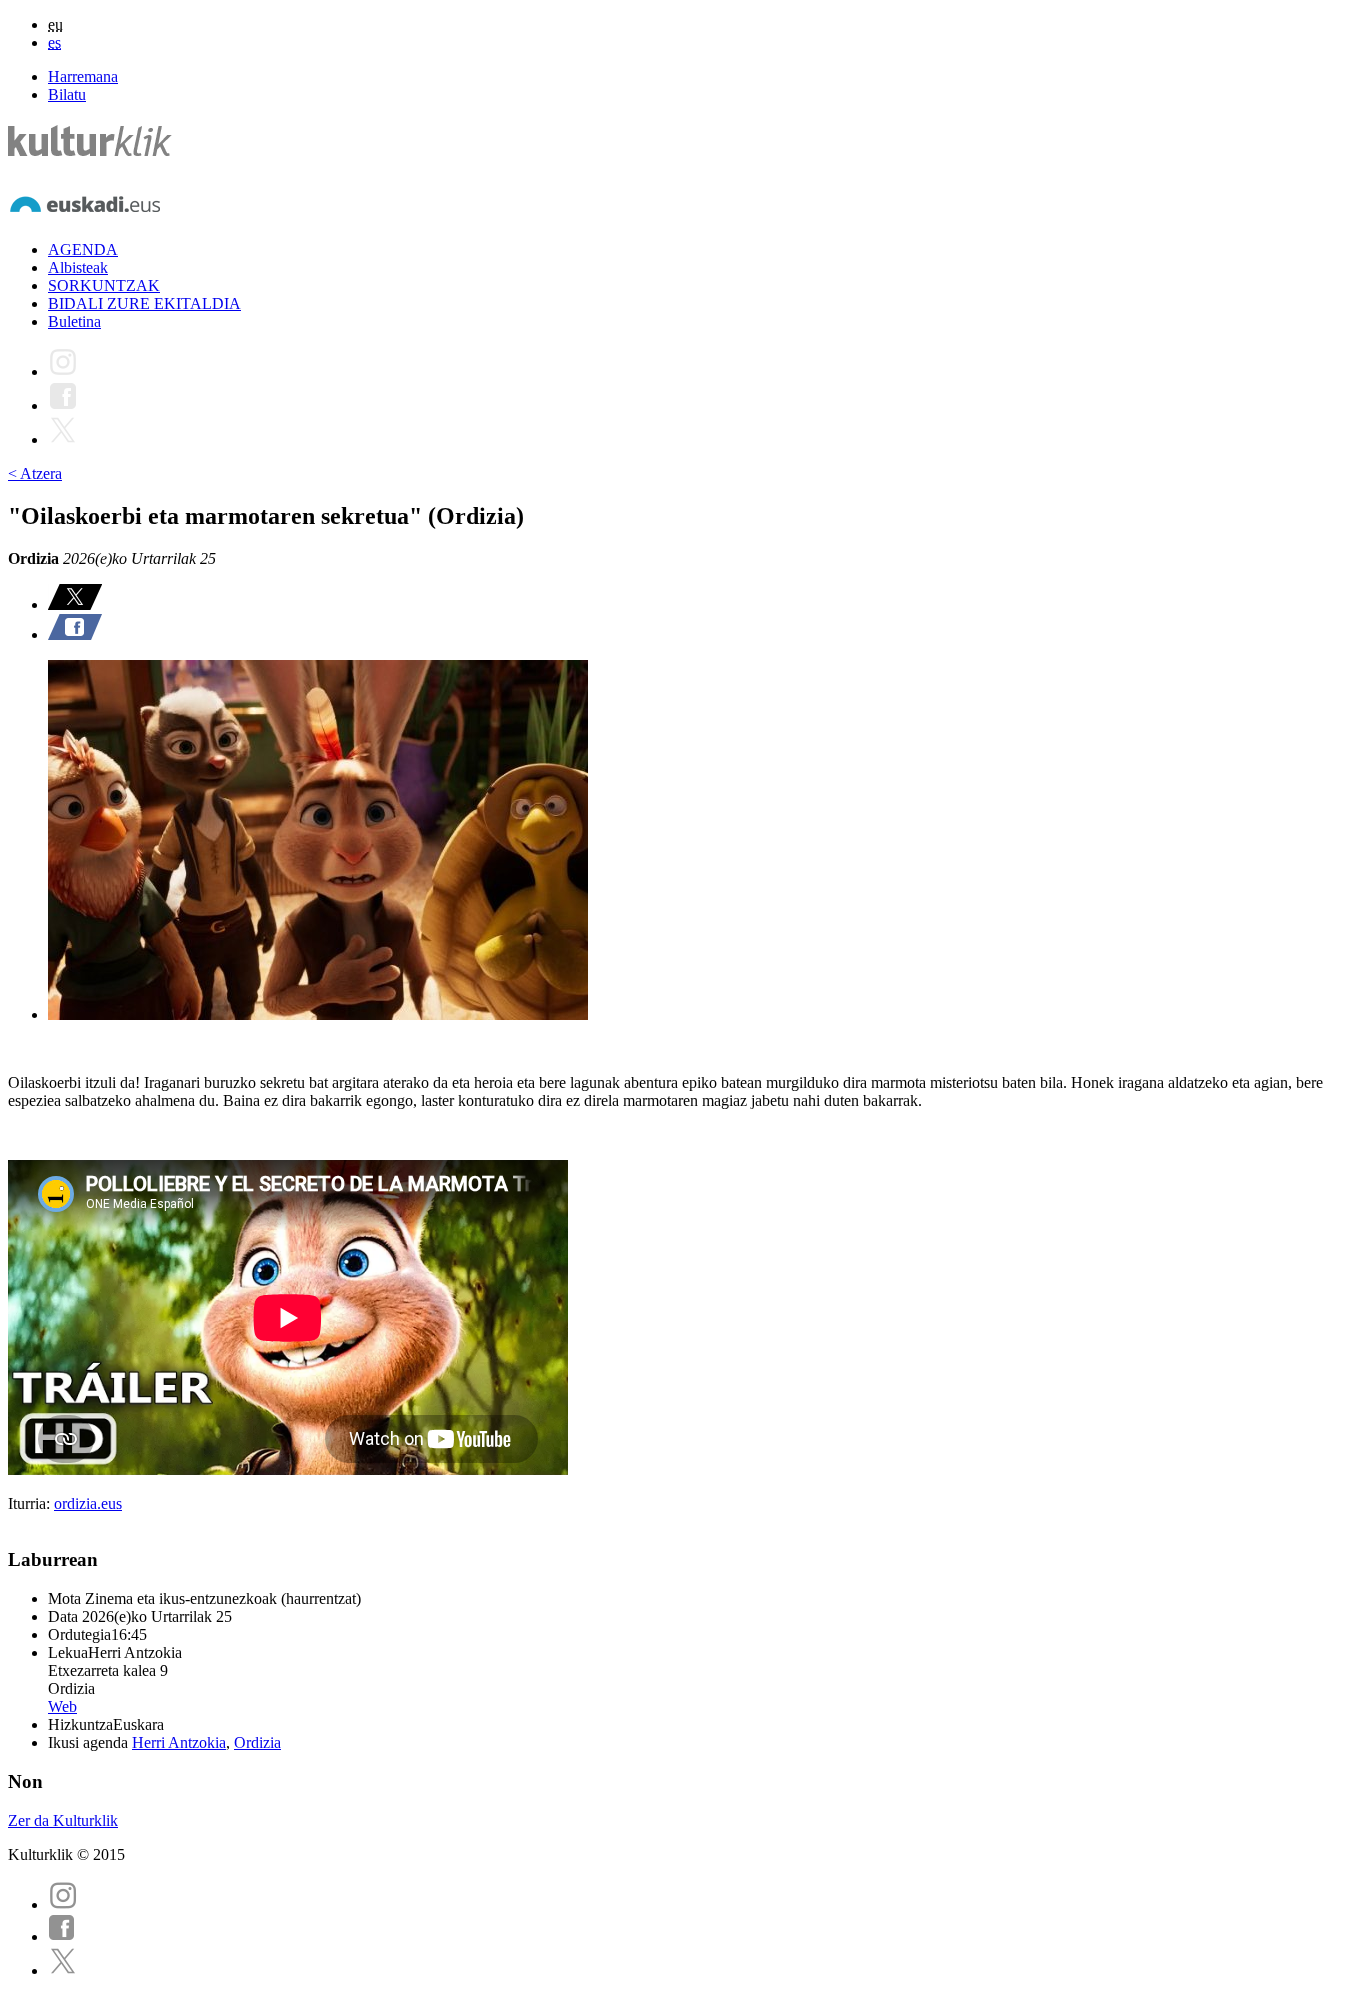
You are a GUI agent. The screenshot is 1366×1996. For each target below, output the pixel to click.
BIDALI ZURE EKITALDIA (144, 303)
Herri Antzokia (179, 1742)
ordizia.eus (88, 1503)
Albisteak (78, 267)
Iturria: (31, 1503)
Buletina (74, 321)
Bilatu (67, 94)
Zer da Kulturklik (63, 1820)
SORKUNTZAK (104, 285)
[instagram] (63, 1904)
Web (62, 1706)
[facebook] (62, 1936)
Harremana (83, 76)
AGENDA (83, 249)
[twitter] (63, 1970)
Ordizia (257, 1742)
